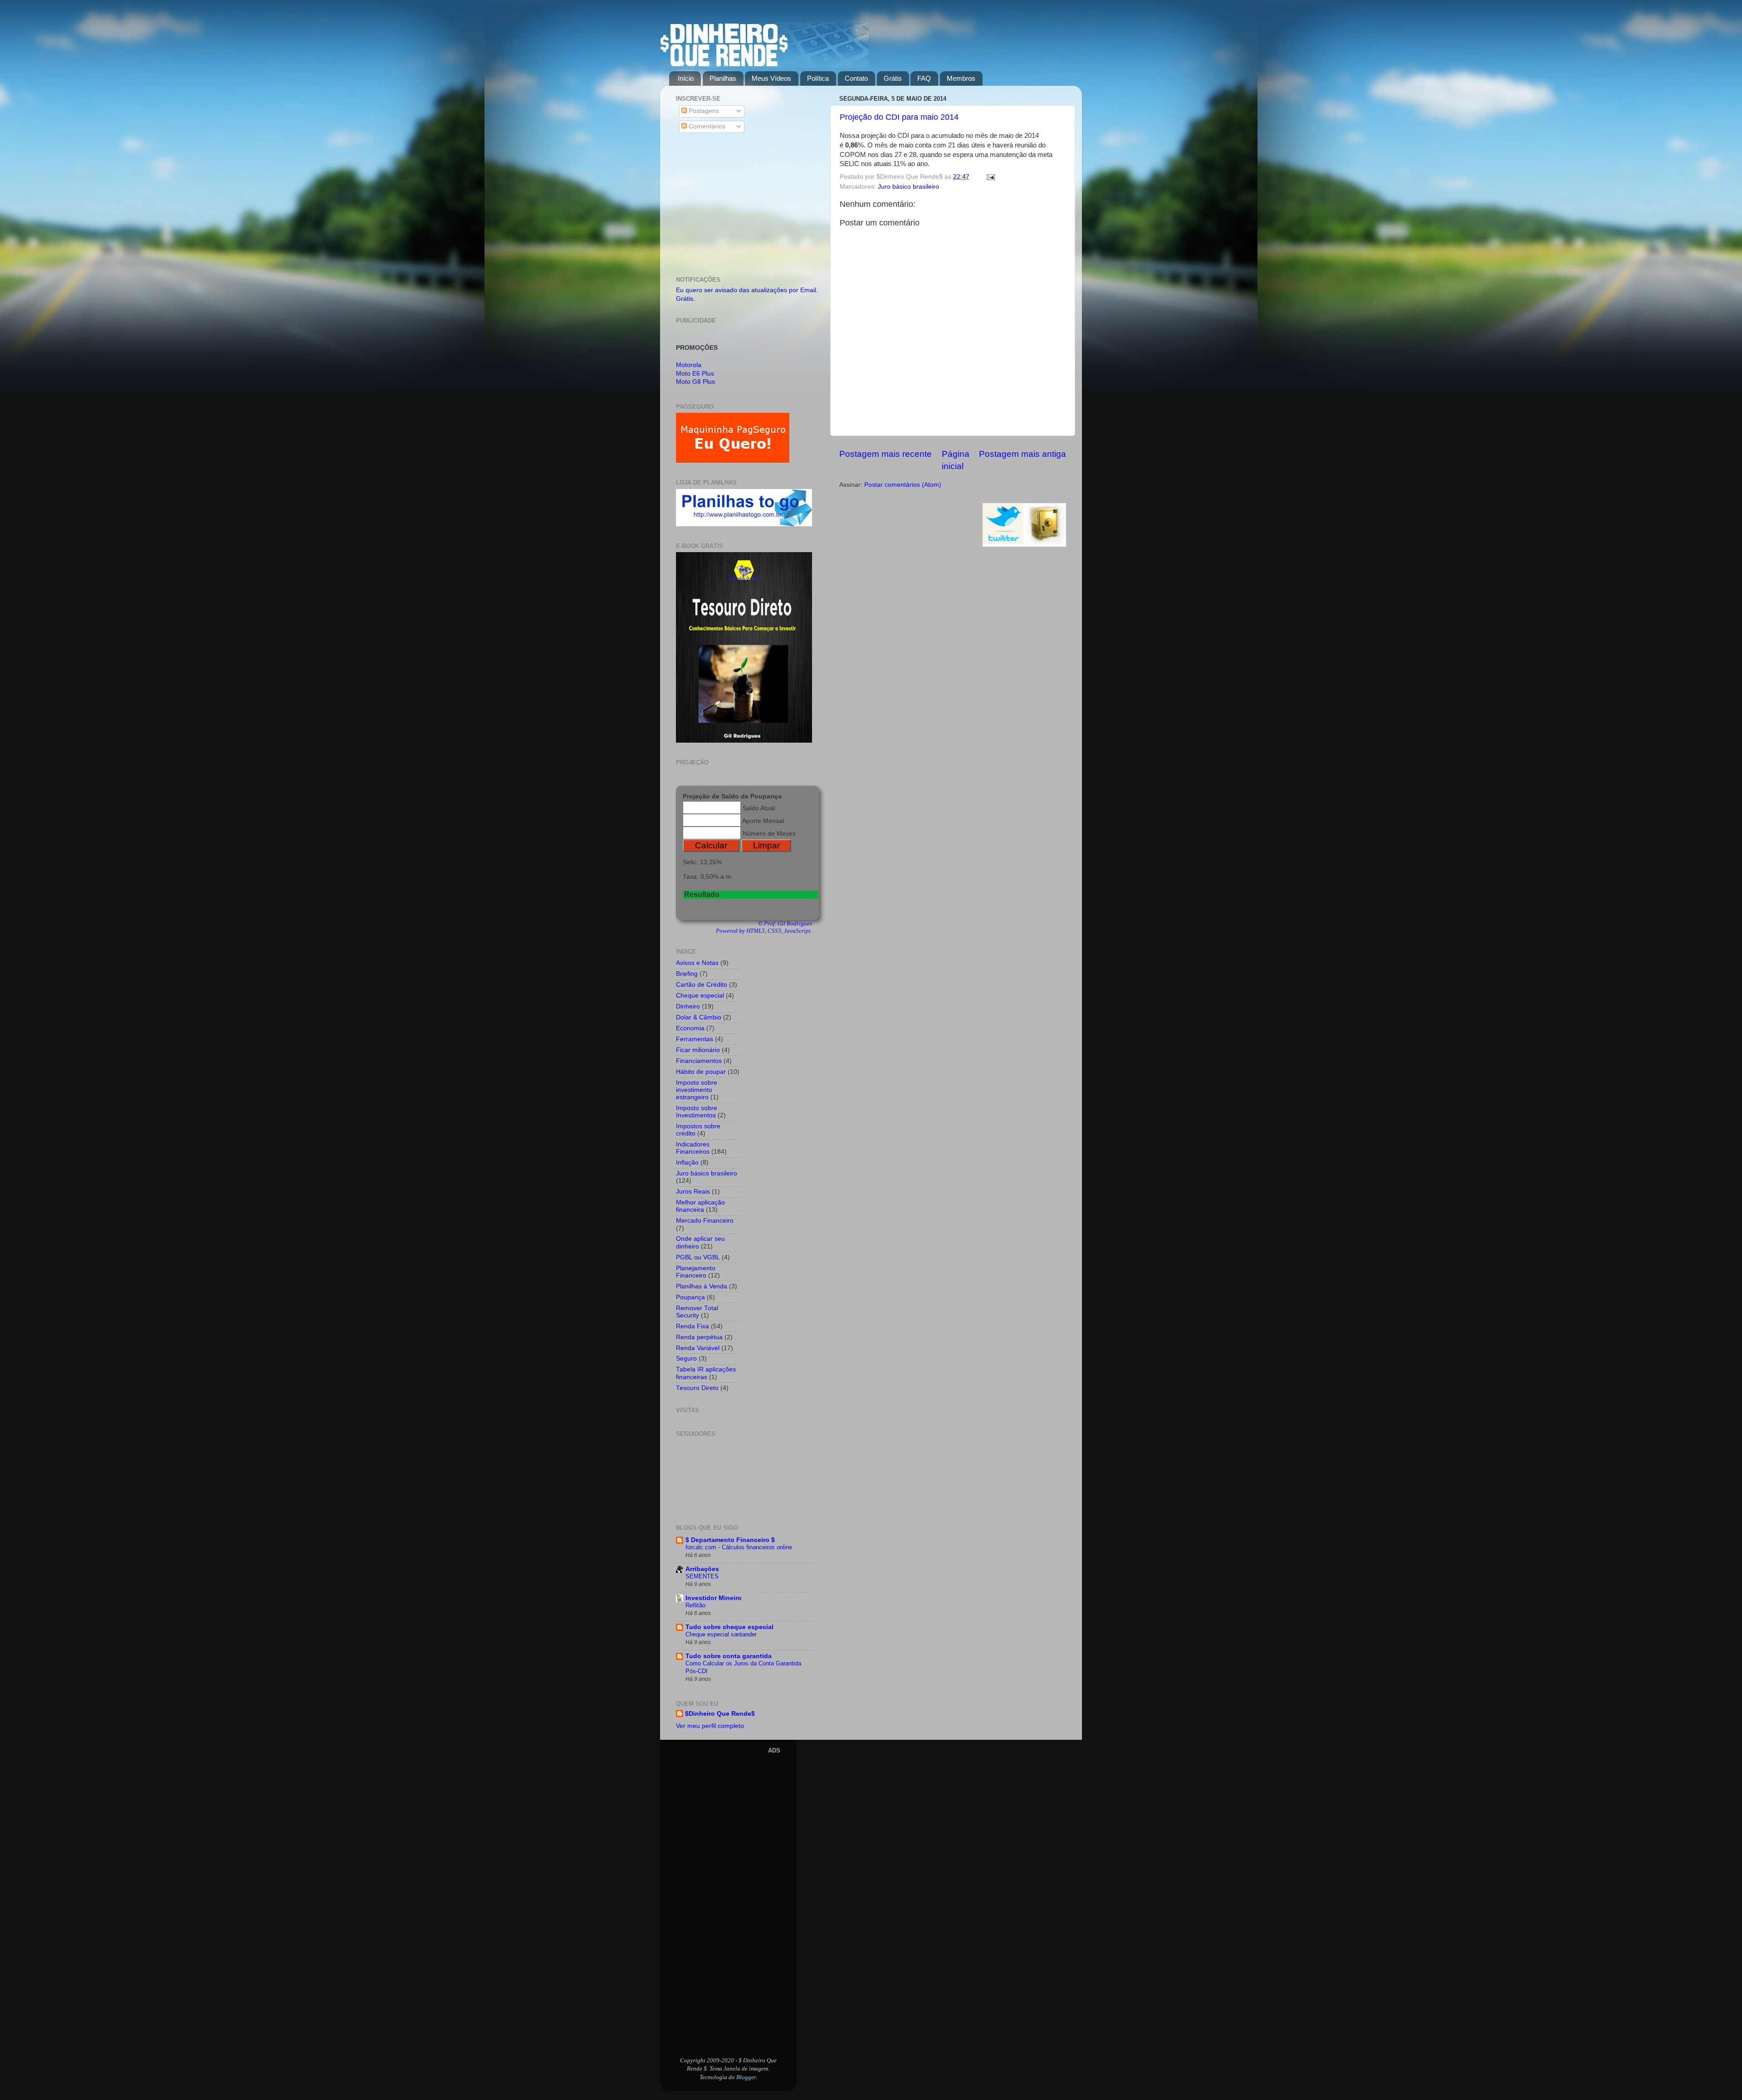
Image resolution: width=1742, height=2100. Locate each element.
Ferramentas (695, 1039)
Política (818, 78)
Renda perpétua (699, 1337)
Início (686, 78)
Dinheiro (688, 1006)
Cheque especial (700, 996)
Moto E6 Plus (695, 374)
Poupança (690, 1297)
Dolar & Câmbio (699, 1017)
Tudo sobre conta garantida (729, 1656)
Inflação (687, 1163)
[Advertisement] (747, 206)
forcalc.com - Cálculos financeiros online (739, 1547)
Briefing (687, 974)
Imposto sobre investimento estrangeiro (697, 1090)
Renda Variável (698, 1348)
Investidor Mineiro (714, 1598)
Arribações (702, 1569)
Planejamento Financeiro (696, 1272)
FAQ (924, 78)
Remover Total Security (697, 1312)
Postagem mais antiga (1023, 454)
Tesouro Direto (697, 1388)
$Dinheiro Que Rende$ (720, 1714)
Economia (690, 1028)
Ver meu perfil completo (710, 1726)
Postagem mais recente (886, 454)
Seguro (686, 1358)
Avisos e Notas (697, 963)
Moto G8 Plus (695, 382)
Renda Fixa (692, 1326)
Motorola (689, 365)
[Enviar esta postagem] (989, 177)
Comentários (706, 126)
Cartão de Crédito (702, 985)
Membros (961, 78)
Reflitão (695, 1605)
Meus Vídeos (771, 78)
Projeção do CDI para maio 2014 (899, 117)
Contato (856, 78)
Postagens (703, 111)
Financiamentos (699, 1061)
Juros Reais (693, 1192)
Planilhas (723, 78)
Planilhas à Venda (702, 1286)
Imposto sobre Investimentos (697, 1112)
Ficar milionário (698, 1050)
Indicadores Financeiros (693, 1148)
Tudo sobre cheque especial (729, 1627)
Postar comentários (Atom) (903, 485)
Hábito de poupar (701, 1072)
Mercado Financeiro (705, 1221)
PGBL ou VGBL (698, 1257)
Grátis (893, 78)
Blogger (746, 2077)
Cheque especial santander (721, 1634)
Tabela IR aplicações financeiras (706, 1373)
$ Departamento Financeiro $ (730, 1540)
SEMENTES (702, 1576)
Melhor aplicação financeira (700, 1206)
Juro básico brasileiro (908, 187)
